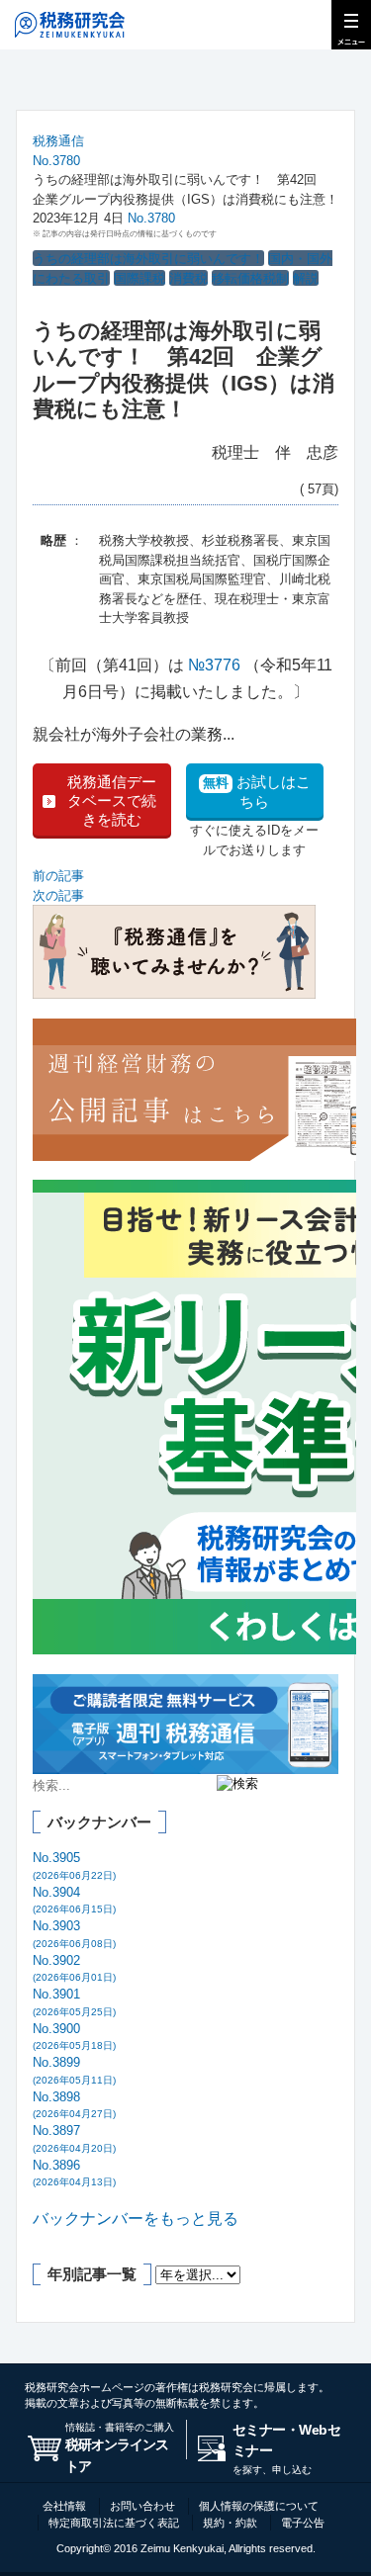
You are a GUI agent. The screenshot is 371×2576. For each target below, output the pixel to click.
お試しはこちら (257, 792)
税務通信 (58, 141)
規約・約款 (230, 2523)
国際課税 (139, 278)
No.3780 (56, 161)
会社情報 (64, 2506)
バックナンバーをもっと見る (136, 2219)
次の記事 (58, 895)
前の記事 (58, 876)
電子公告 (303, 2523)
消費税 (188, 278)
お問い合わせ (142, 2506)
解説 (306, 278)
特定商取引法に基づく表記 (114, 2523)
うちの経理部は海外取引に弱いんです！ (148, 259)
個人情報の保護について (259, 2506)
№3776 (214, 665)
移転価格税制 (250, 278)
